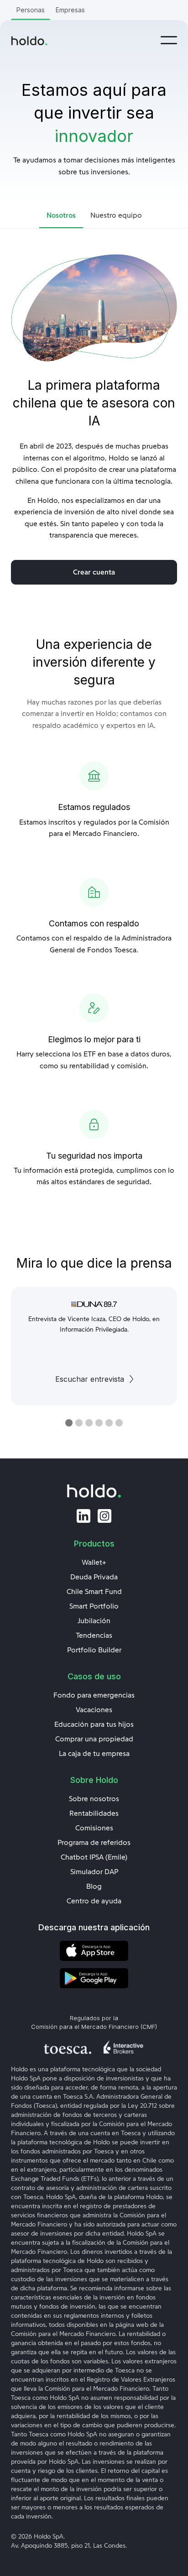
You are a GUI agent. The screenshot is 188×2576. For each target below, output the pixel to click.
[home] (29, 40)
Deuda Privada (94, 1577)
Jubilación (94, 1621)
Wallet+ (94, 1562)
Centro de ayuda (94, 1901)
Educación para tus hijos (94, 1724)
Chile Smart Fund (94, 1592)
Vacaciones (94, 1710)
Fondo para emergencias (94, 1695)
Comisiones (94, 1828)
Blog (94, 1886)
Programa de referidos (94, 1843)
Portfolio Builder (94, 1650)
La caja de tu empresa (94, 1754)
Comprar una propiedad (94, 1739)
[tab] (61, 216)
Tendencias (94, 1635)
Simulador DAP (94, 1872)
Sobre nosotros (94, 1799)
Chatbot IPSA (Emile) (94, 1857)
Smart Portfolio (94, 1606)
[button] (169, 40)
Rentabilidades (94, 1813)
